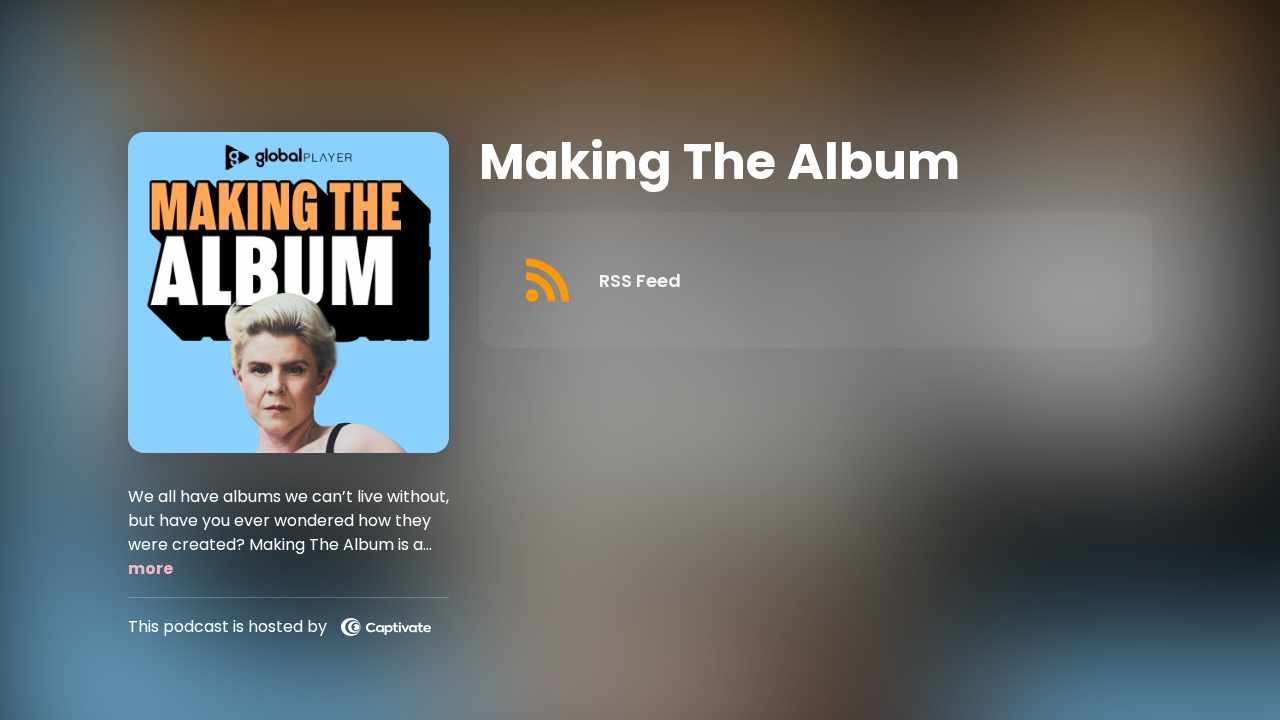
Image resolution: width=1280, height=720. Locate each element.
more (150, 568)
